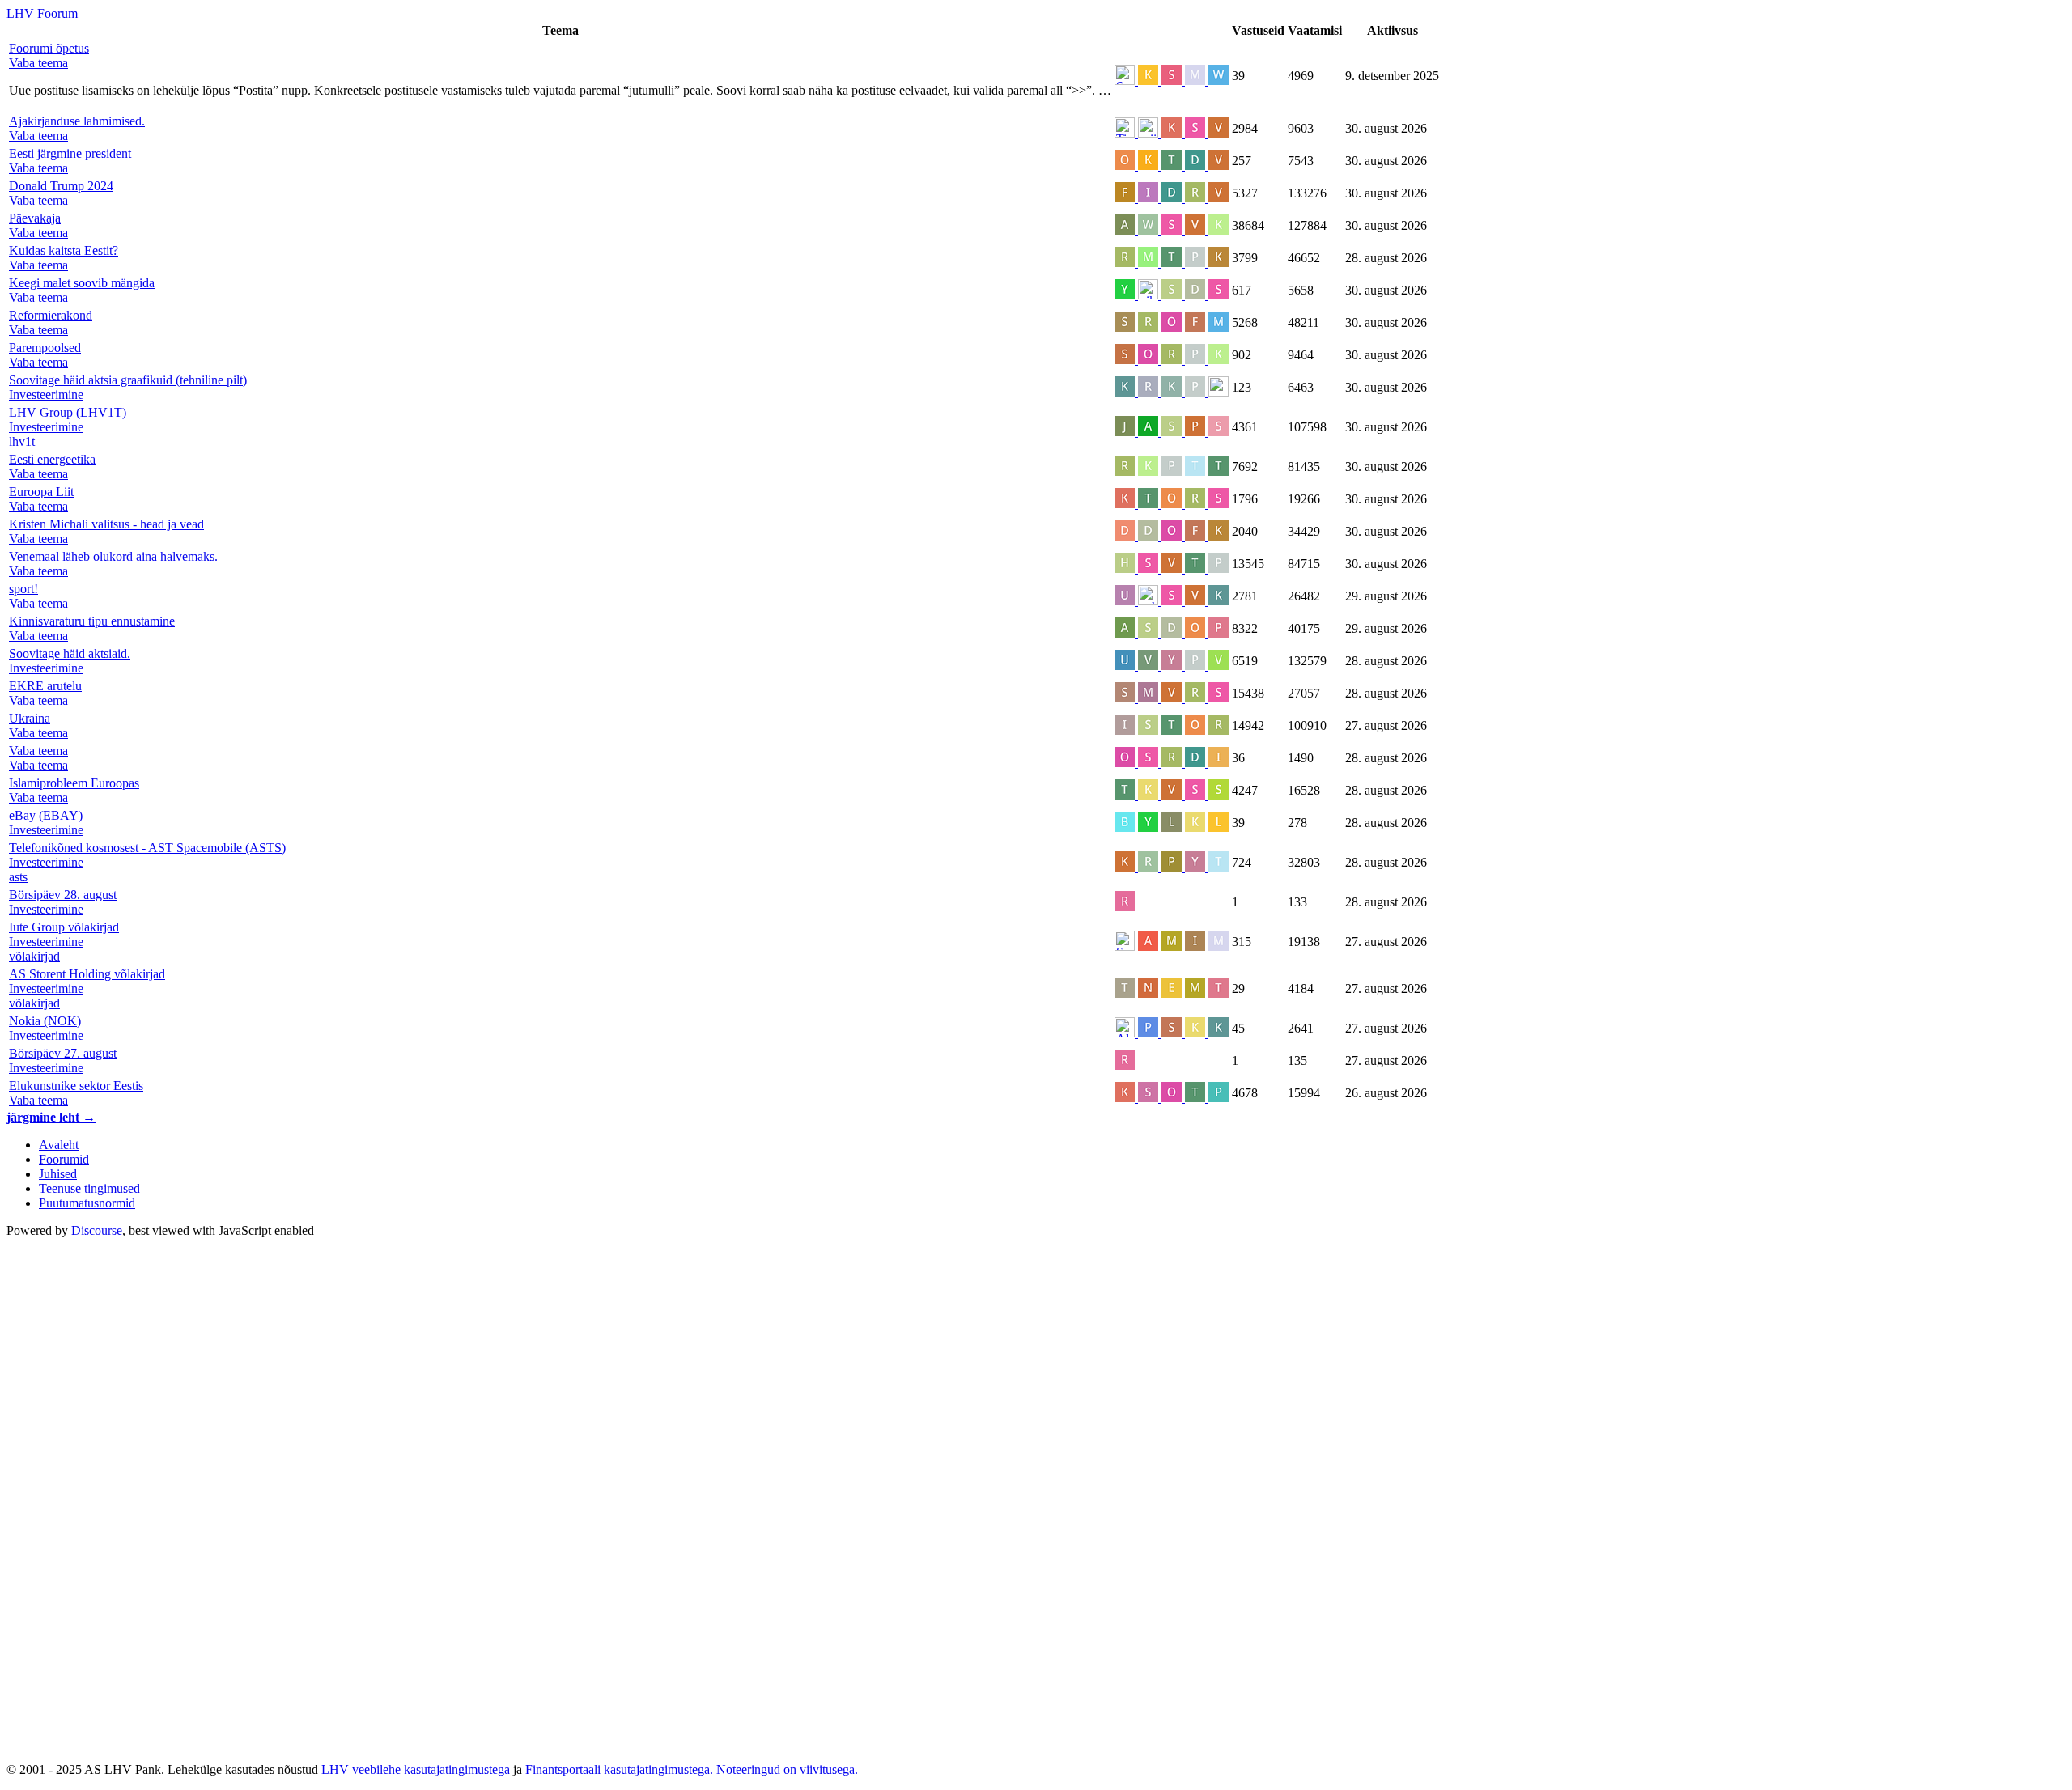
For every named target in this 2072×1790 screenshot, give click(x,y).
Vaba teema (38, 751)
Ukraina (30, 718)
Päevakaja (35, 218)
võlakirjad (34, 956)
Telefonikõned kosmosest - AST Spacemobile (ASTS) (147, 848)
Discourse (97, 1230)
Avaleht (59, 1145)
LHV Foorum (42, 13)
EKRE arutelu (45, 686)
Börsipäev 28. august (63, 895)
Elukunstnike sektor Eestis (76, 1086)
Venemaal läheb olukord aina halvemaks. (113, 556)
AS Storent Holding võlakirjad (87, 974)
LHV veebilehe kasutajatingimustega (417, 1769)
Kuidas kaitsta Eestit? (64, 250)
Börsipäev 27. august (63, 1053)
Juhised (58, 1174)
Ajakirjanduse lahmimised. (77, 121)
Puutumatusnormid (87, 1203)
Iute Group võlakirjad (64, 927)
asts (18, 877)
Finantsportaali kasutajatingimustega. (621, 1769)
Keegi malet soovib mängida (82, 283)
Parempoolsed (45, 348)
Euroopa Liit (41, 492)
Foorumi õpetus (49, 48)
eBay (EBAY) (46, 815)
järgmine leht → (51, 1117)
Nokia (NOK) (45, 1021)
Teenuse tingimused (89, 1188)
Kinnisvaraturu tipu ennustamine (92, 621)
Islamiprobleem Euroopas (74, 783)
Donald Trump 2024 (61, 186)
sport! (23, 589)
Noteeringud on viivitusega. (787, 1769)
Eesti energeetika (52, 459)
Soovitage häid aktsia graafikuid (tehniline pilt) (128, 380)
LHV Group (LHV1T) (68, 412)
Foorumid (64, 1159)
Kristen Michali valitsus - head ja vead (106, 524)
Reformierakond (51, 315)
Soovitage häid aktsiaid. (70, 653)
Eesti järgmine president (70, 153)
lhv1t (22, 441)
